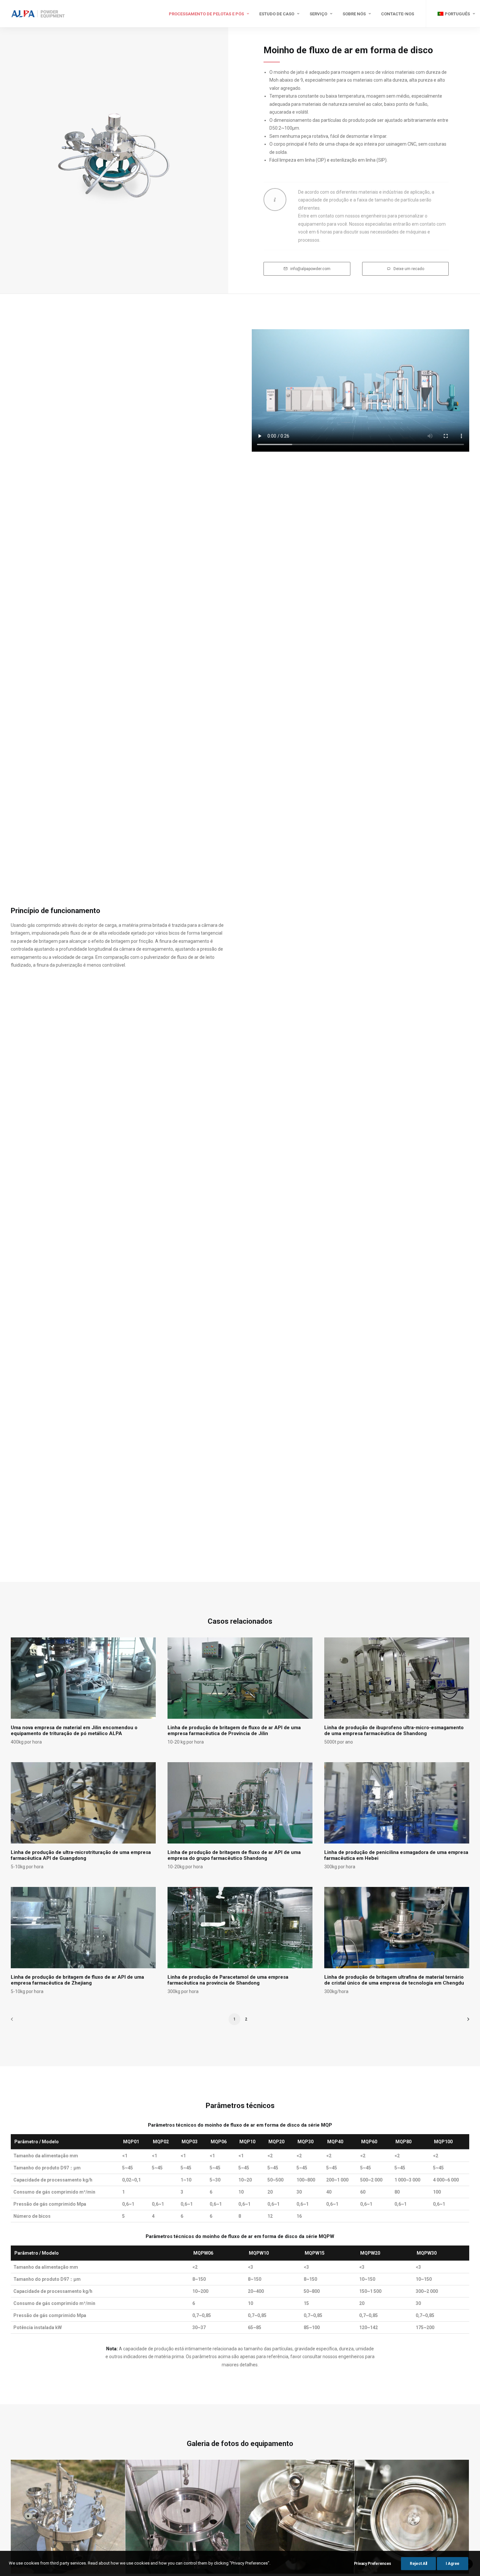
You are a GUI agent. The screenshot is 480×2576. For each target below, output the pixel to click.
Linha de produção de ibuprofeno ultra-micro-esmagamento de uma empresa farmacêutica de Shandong (394, 1731)
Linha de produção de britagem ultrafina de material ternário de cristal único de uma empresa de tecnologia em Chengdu (394, 1980)
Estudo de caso (277, 14)
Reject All (418, 2564)
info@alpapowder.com (310, 269)
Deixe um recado (409, 269)
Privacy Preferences (373, 2564)
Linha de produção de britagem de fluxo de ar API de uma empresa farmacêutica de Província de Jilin (234, 1731)
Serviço (318, 14)
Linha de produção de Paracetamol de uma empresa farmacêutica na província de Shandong (228, 1980)
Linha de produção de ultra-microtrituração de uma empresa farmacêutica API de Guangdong (81, 1855)
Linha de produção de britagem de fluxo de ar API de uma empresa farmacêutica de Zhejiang (77, 1980)
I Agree (453, 2564)
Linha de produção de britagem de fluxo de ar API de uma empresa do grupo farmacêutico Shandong (234, 1855)
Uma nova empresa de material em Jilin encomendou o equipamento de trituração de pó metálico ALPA (74, 1731)
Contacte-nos (398, 14)
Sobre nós (354, 14)
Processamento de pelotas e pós (206, 14)
